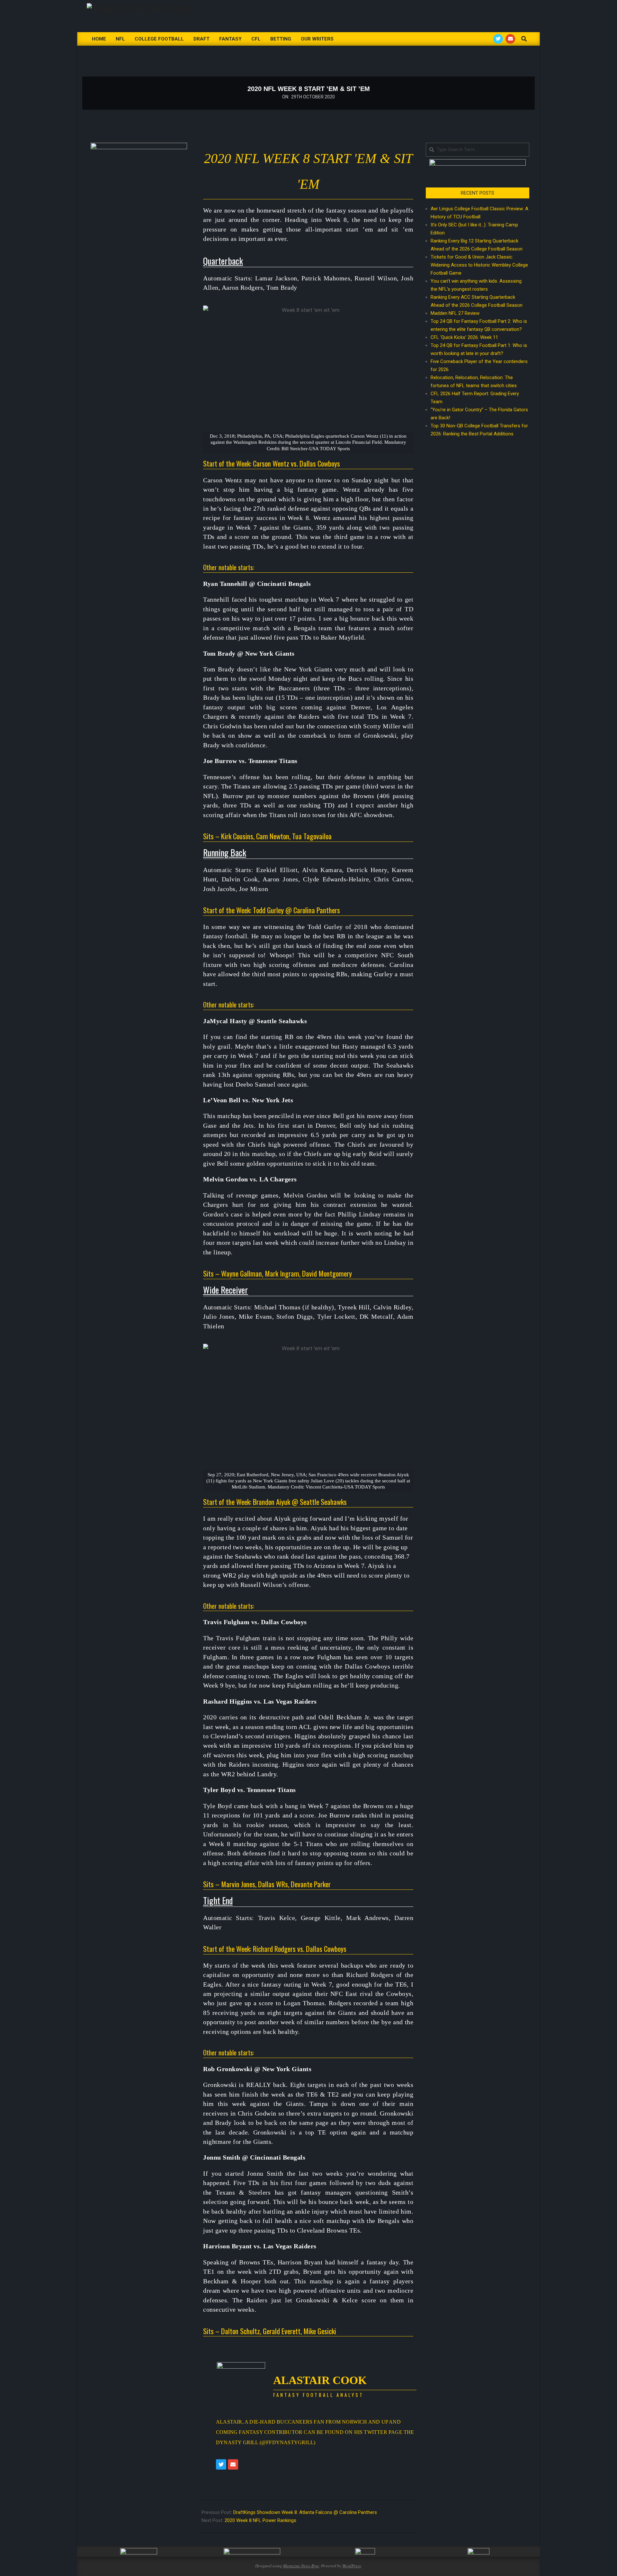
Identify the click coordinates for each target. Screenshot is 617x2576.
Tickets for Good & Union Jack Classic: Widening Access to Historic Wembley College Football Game (479, 265)
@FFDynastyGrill (287, 2442)
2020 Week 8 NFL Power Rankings (260, 2520)
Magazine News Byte (301, 2566)
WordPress (352, 2566)
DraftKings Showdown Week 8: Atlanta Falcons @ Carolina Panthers (305, 2512)
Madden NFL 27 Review (455, 313)
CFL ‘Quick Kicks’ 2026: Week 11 (464, 337)
